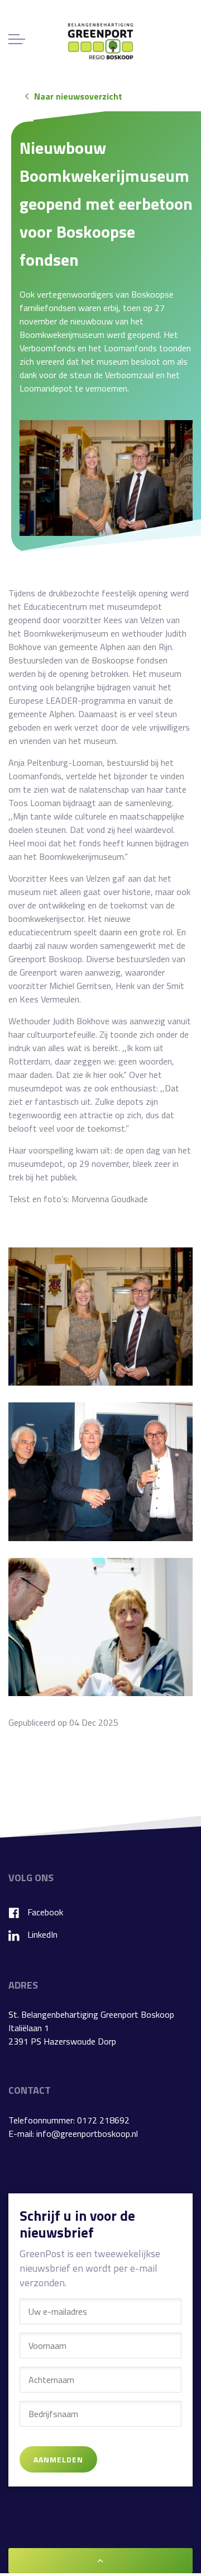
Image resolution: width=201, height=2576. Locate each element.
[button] (106, 478)
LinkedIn (42, 1934)
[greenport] (100, 41)
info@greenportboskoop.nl (87, 2134)
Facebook (45, 1912)
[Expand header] (17, 39)
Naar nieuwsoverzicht (78, 96)
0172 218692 (103, 2120)
